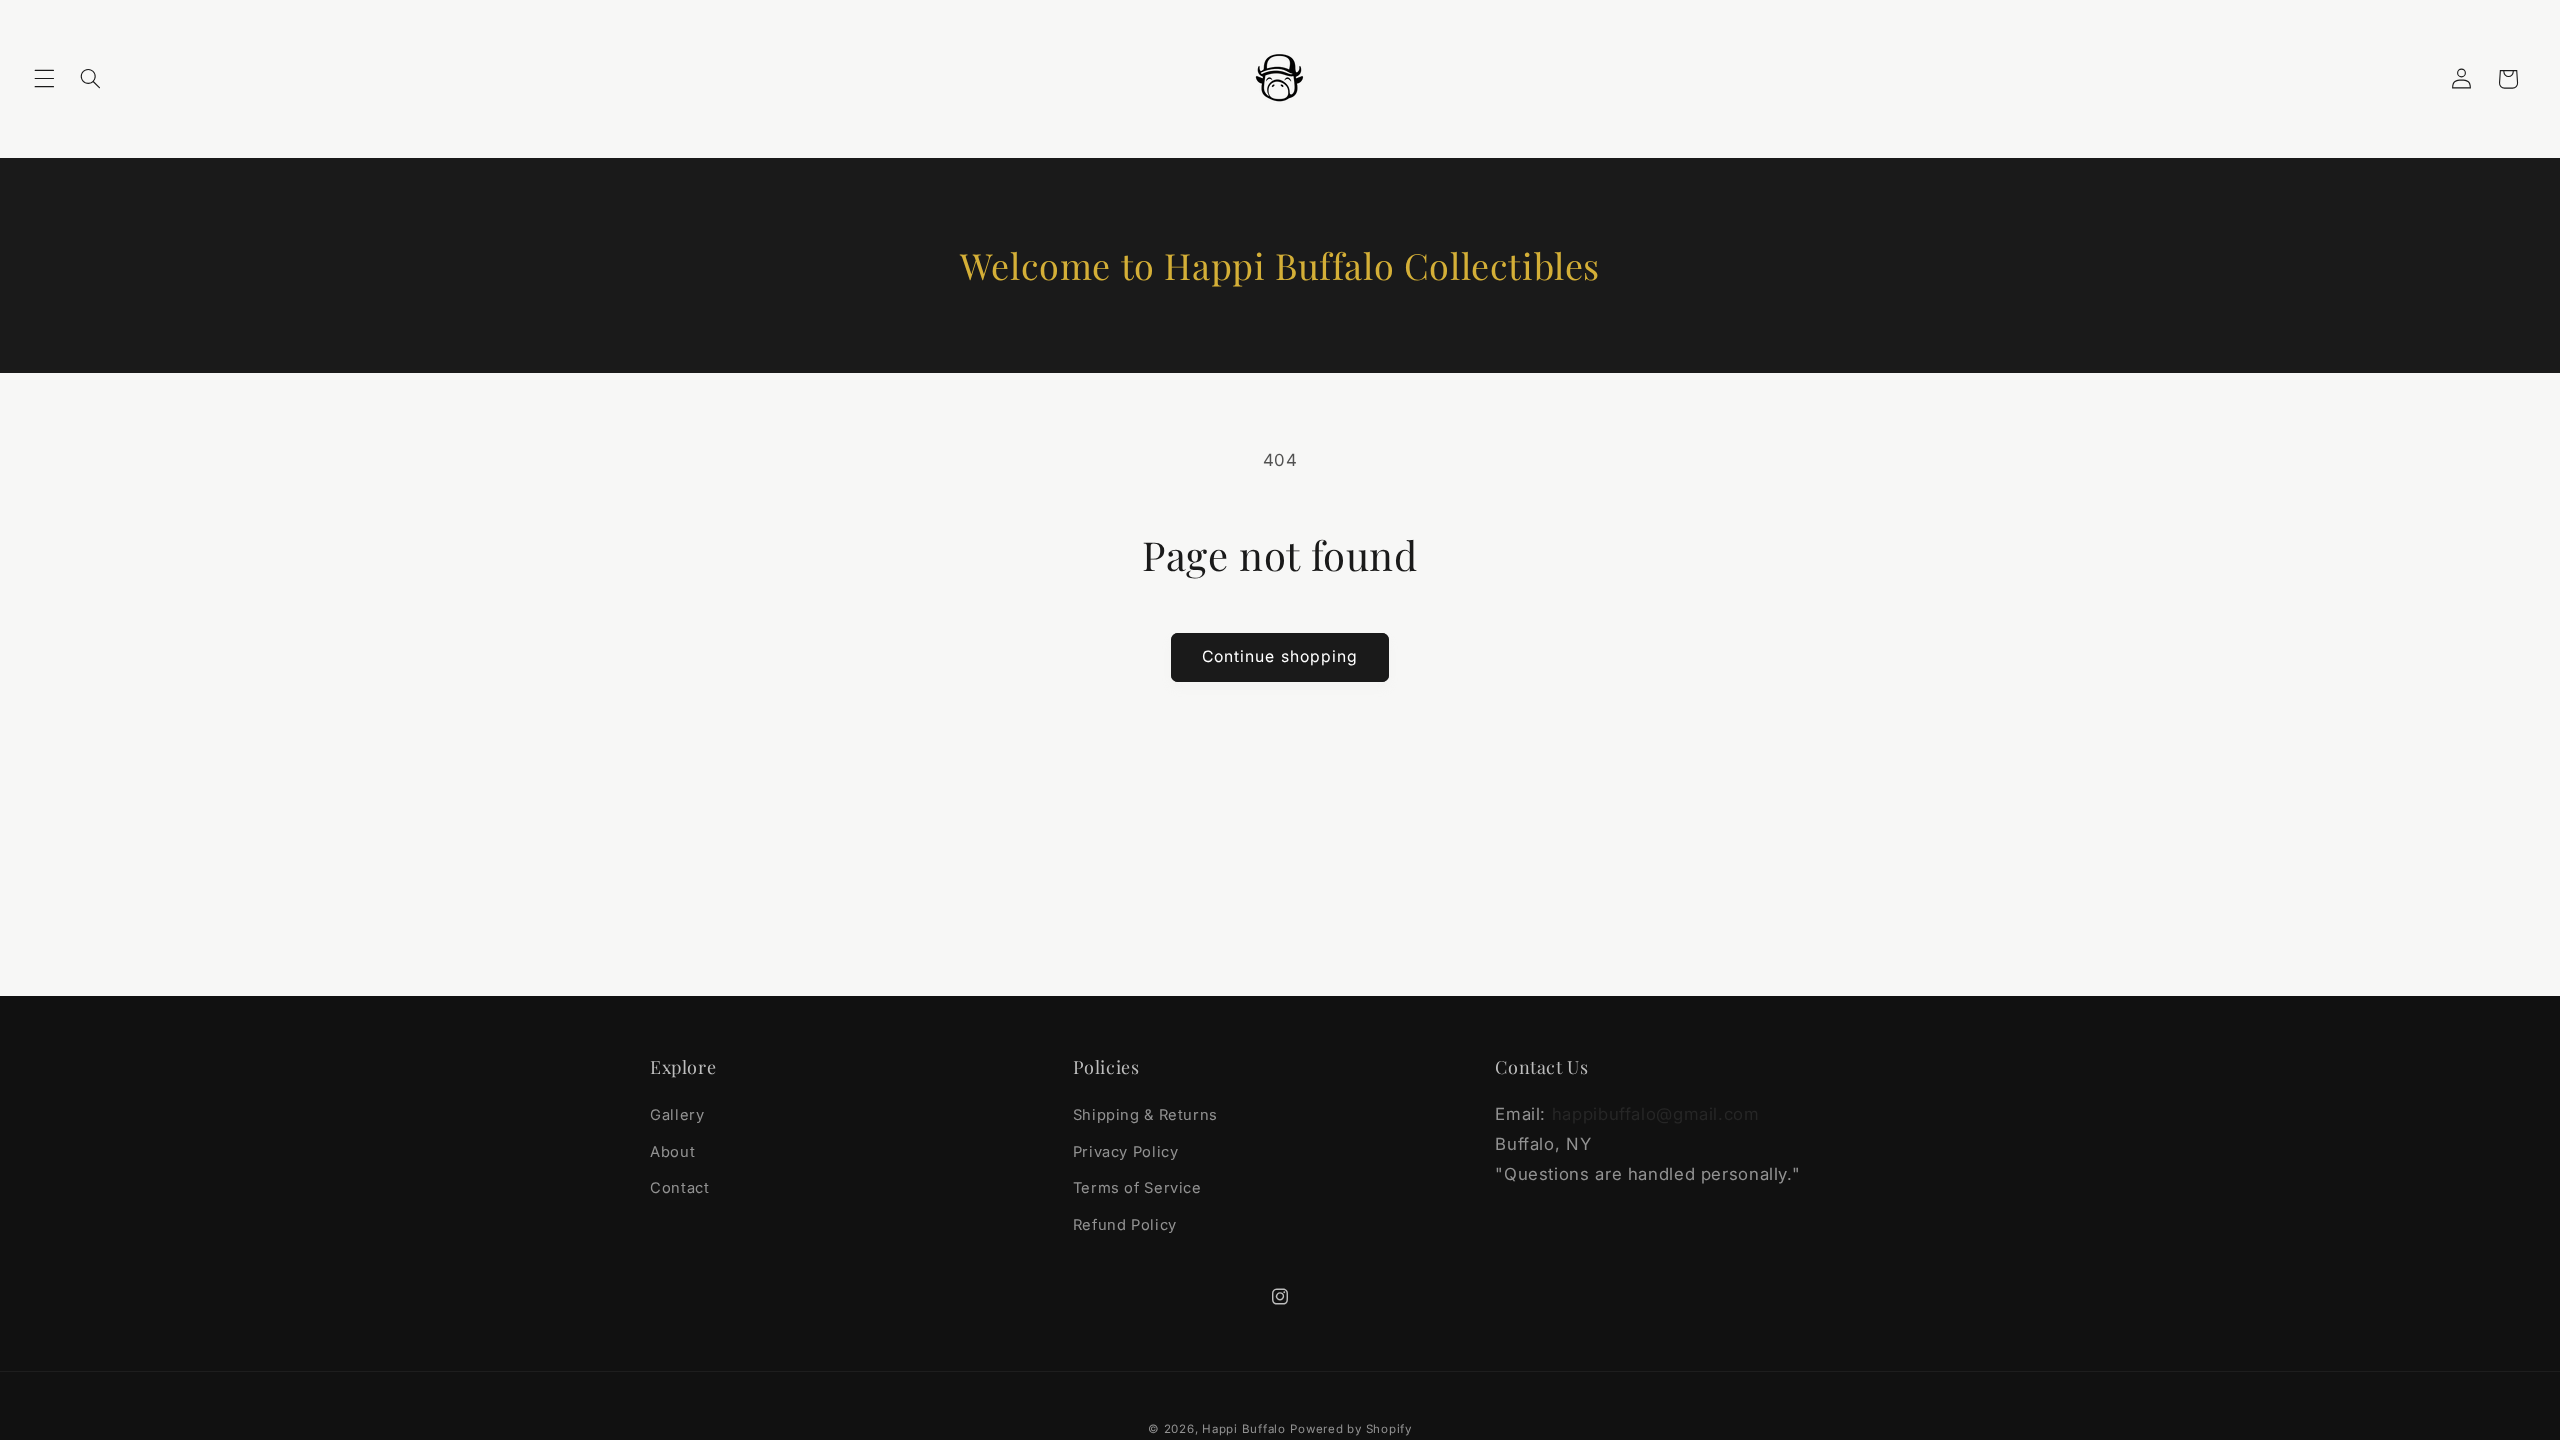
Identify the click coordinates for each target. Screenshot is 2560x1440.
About (672, 1152)
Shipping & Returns (1145, 1115)
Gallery (677, 1115)
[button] (44, 79)
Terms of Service (1137, 1188)
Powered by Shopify (1350, 1429)
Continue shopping (1280, 656)
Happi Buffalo (1244, 1429)
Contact (679, 1188)
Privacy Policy (1126, 1152)
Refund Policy (1125, 1225)
